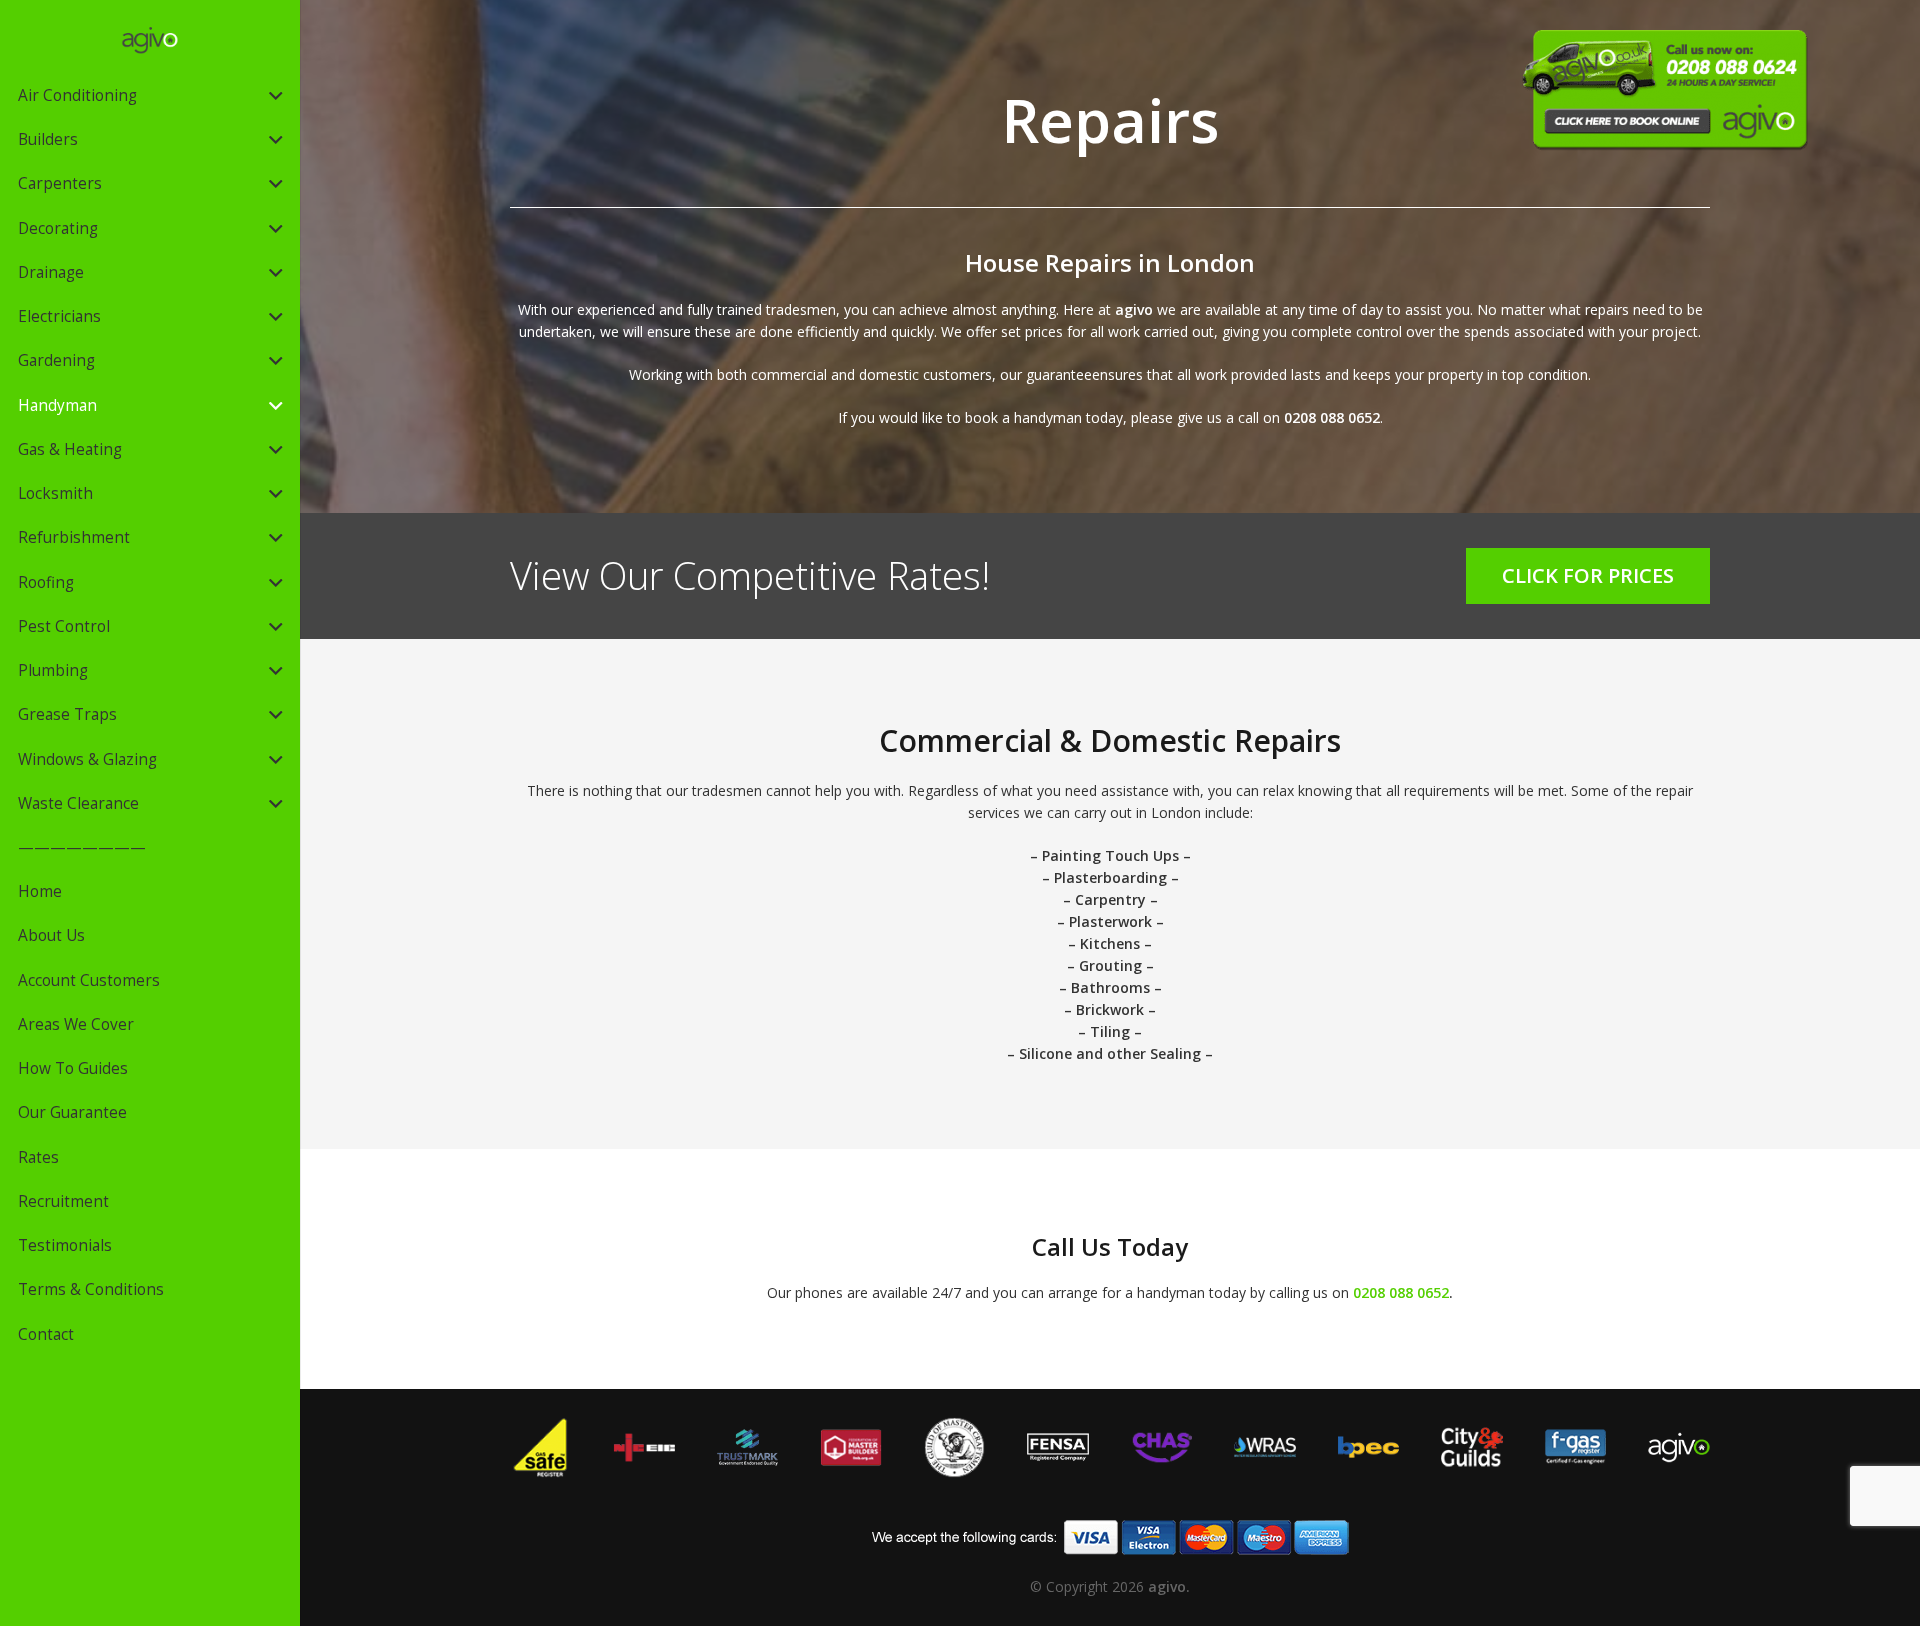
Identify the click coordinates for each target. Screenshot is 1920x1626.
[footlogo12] (1575, 1447)
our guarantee (1046, 374)
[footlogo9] (1264, 1447)
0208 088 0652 (1332, 417)
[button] (275, 96)
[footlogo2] (643, 1447)
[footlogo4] (954, 1447)
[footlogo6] (1161, 1447)
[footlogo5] (747, 1447)
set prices (1032, 331)
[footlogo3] (850, 1447)
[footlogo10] (1368, 1447)
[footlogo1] (540, 1447)
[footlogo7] (1057, 1447)
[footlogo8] (1678, 1447)
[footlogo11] (1471, 1447)
